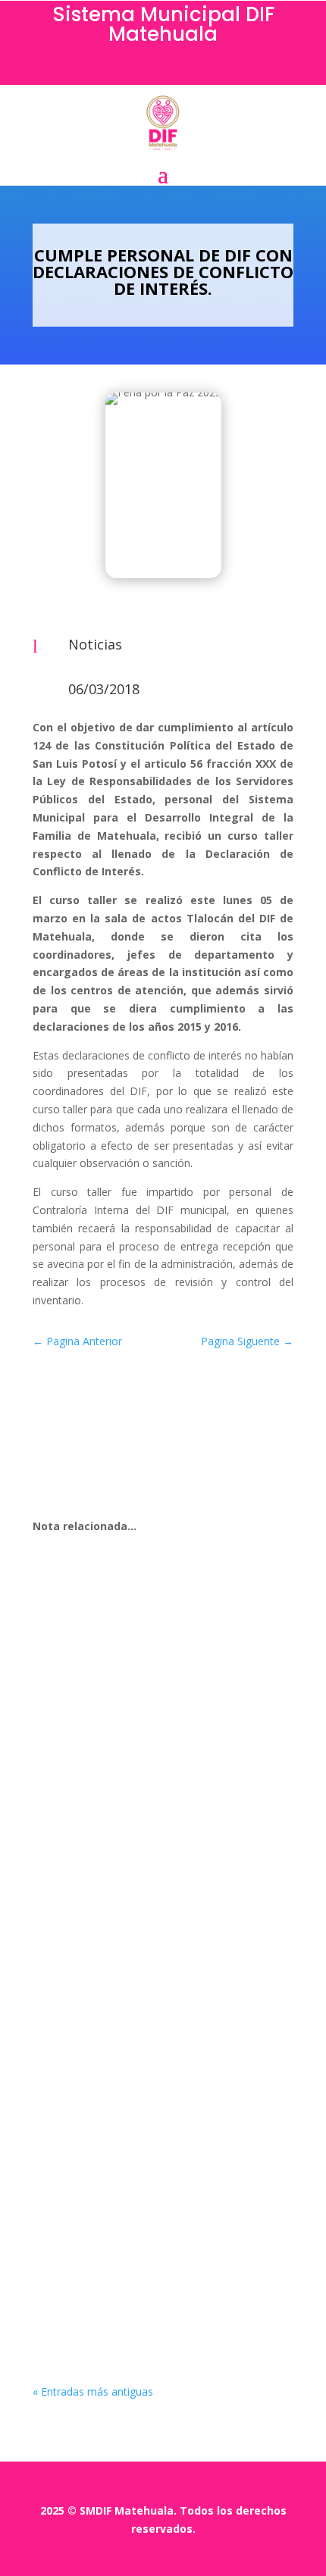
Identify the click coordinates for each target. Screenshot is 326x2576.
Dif (75, 1788)
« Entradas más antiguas (93, 2391)
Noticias (95, 644)
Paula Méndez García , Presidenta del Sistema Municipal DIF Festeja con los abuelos (154, 2224)
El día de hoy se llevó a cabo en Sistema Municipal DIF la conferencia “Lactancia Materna (158, 1761)
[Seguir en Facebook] (163, 70)
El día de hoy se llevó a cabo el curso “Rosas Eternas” (150, 1992)
